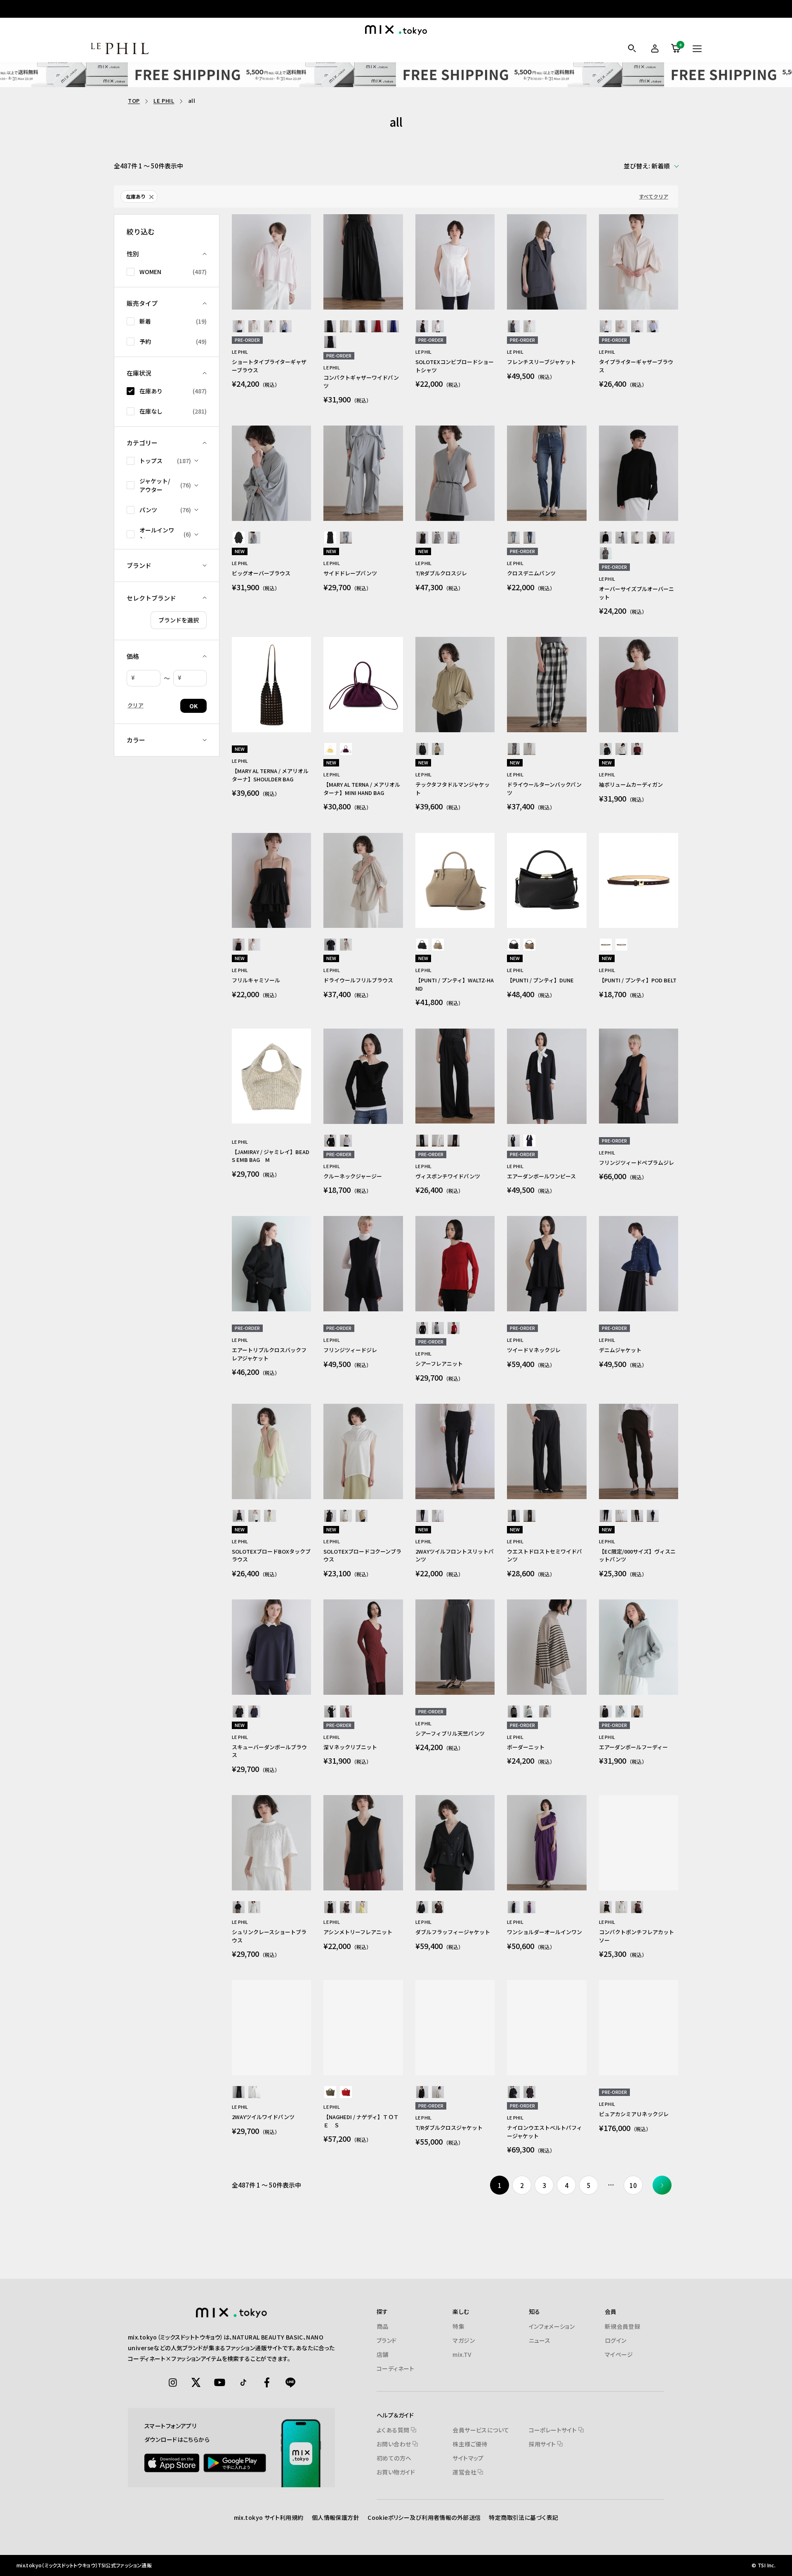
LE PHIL (164, 101)
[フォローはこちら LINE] (290, 2382)
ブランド (387, 2340)
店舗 (383, 2354)
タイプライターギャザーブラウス (636, 366)
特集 (458, 2326)
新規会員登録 (623, 2326)
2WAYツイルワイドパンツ (263, 2117)
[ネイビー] (330, 342)
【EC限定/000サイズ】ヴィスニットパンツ (637, 1555)
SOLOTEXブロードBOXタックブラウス (271, 1555)
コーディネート (395, 2368)
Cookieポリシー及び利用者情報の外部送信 (424, 2517)
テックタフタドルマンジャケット (453, 789)
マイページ (619, 2354)
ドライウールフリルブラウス (358, 980)
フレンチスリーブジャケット (541, 362)
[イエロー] (330, 749)
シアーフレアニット (439, 1364)
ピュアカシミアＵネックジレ (634, 2114)
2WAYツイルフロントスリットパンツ (455, 1555)
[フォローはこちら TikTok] (243, 2382)
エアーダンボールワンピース (541, 1176)
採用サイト (543, 2444)
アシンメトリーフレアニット (358, 1932)
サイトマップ (468, 2458)
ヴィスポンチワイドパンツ (448, 1176)
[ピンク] (270, 326)
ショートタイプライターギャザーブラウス (269, 366)
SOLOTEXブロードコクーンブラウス (362, 1555)
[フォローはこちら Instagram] (173, 2382)
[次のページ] (662, 2185)
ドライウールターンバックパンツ (544, 789)
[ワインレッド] (637, 749)
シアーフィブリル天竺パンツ (450, 1733)
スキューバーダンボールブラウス (269, 1751)
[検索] (632, 48)
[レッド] (377, 326)
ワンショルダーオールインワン (544, 1932)
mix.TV (462, 2354)
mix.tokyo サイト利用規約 (269, 2517)
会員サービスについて (481, 2430)
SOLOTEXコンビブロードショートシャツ (455, 366)
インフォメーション (552, 2326)
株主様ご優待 (470, 2444)
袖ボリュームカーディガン (631, 784)
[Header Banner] (396, 75)
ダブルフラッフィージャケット (453, 1932)
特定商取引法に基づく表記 (523, 2517)
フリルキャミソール (256, 980)
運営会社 (465, 2472)
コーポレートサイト (554, 2430)
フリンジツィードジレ (350, 1350)
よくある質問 (394, 2430)
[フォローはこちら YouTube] (220, 2382)
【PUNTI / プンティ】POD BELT (638, 980)
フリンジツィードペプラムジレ (636, 1163)
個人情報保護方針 (336, 2517)
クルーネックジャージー (353, 1176)
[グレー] (514, 326)
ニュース (540, 2340)
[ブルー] (286, 326)
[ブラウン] (362, 326)
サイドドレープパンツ (350, 573)
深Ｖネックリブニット (350, 1747)
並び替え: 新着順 (647, 166)
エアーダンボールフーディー (633, 1747)
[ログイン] (653, 48)
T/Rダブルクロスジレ (441, 573)
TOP (134, 101)
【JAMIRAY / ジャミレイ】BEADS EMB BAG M (271, 1156)
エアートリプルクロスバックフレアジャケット (269, 1354)
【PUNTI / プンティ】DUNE (540, 980)
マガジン (464, 2340)
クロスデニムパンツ (531, 573)
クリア (136, 705)
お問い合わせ (395, 2444)
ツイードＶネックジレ (534, 1350)
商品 (383, 2326)
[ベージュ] (254, 326)
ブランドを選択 (179, 620)
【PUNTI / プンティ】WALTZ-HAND (455, 984)
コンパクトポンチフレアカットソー (636, 1936)
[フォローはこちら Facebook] (267, 2382)
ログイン (616, 2340)
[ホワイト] (239, 326)
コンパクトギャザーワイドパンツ (361, 382)
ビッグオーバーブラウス (261, 573)
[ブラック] (330, 326)
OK (193, 706)
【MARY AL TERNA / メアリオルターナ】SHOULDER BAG (270, 775)
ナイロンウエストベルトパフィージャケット (544, 2132)
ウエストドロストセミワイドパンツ (544, 1555)
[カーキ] (606, 553)
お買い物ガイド (396, 2472)
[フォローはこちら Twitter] (196, 2382)
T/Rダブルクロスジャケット (449, 2128)
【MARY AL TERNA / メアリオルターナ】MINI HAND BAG (362, 789)
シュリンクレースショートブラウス (269, 1936)
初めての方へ (394, 2458)
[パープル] (346, 749)
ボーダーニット (526, 1747)
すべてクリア (654, 196)
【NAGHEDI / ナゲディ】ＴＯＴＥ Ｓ (361, 2121)
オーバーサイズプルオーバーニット (636, 593)
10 (633, 2185)
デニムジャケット (620, 1350)
